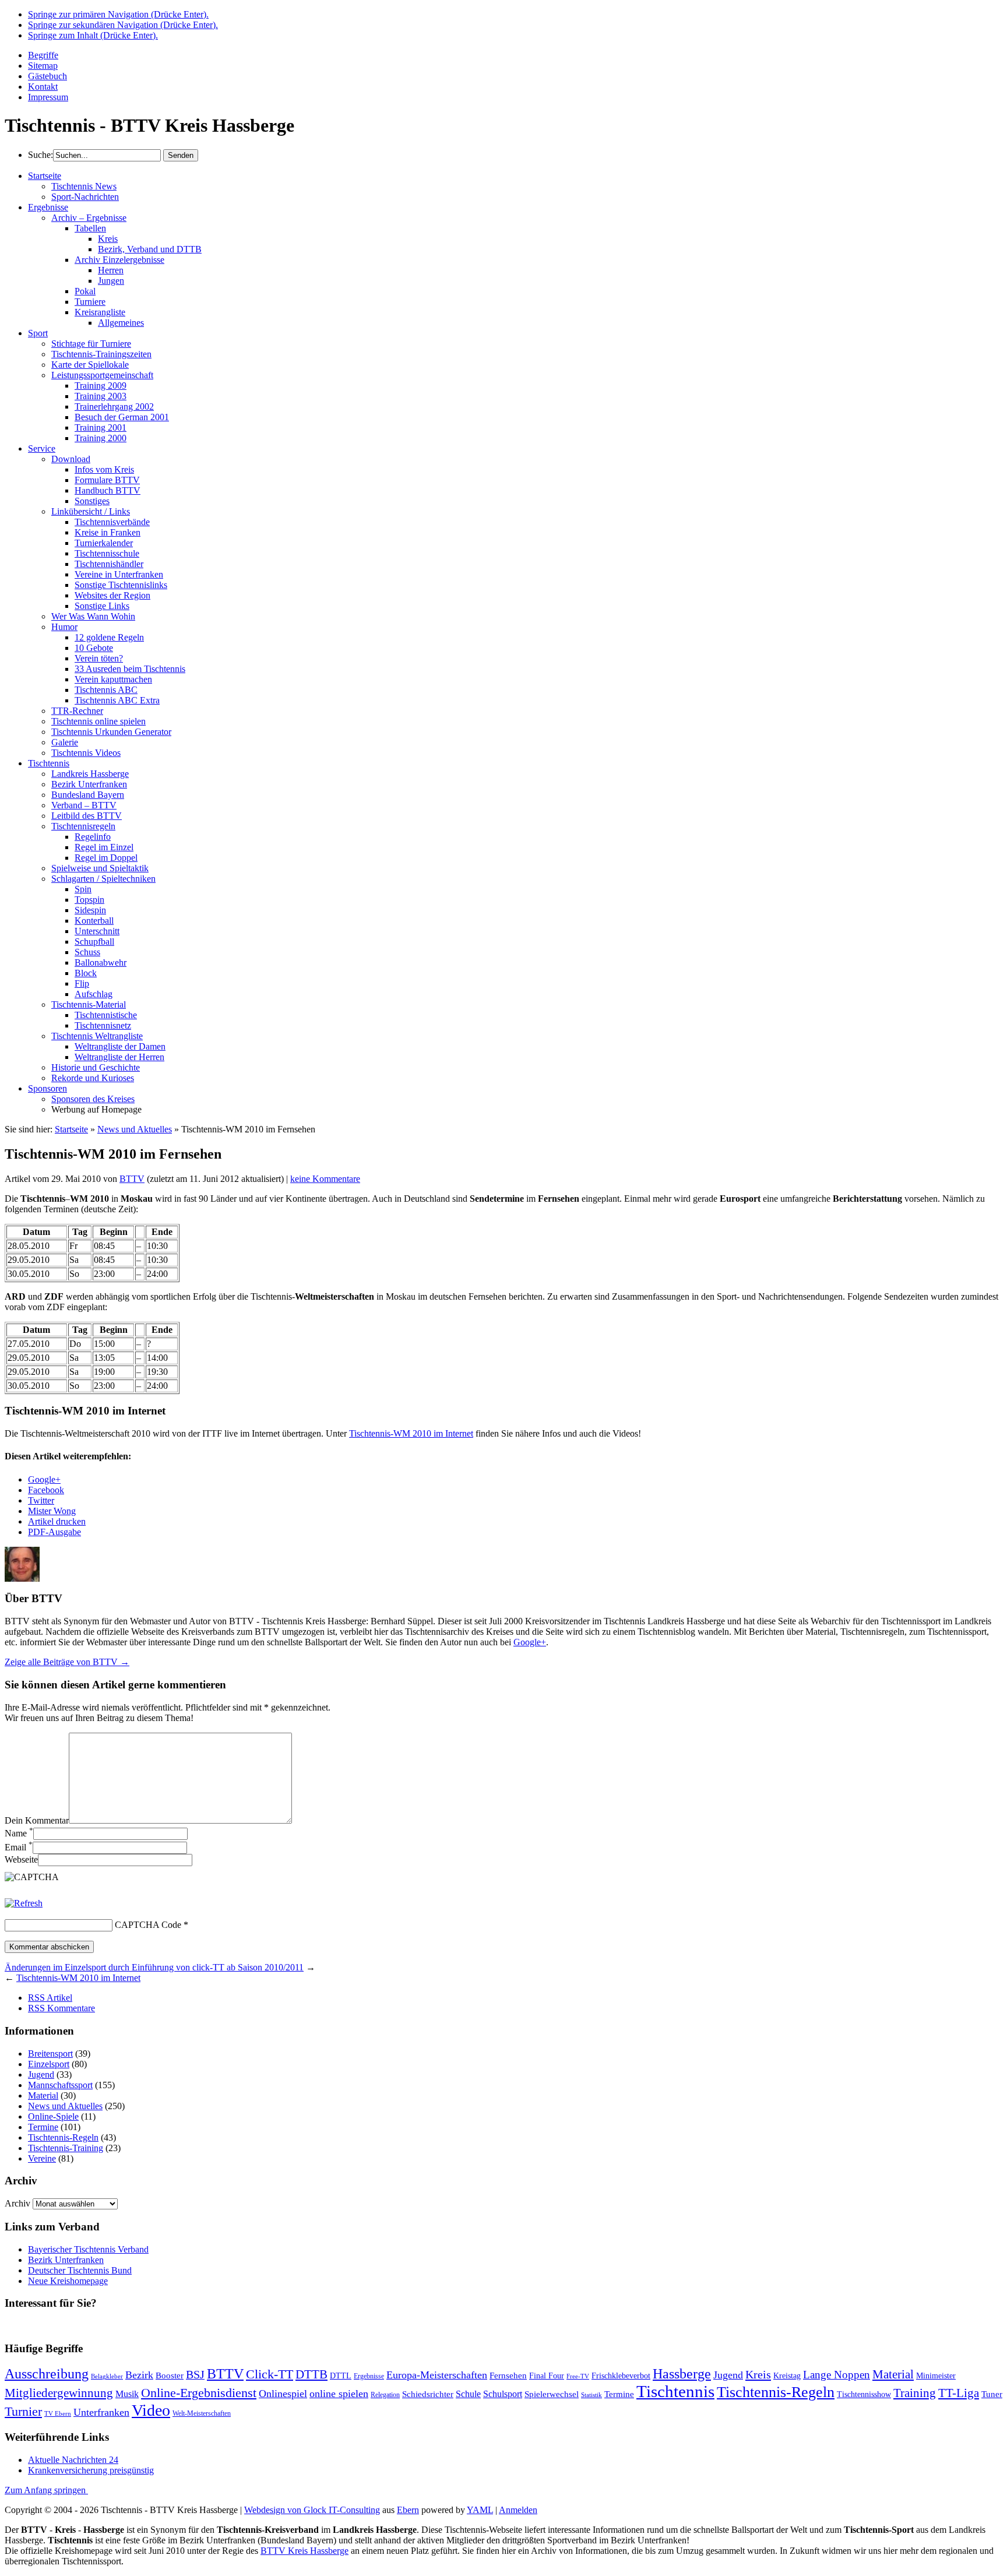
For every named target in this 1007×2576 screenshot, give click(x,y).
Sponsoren (47, 1088)
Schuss (87, 952)
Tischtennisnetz (103, 1025)
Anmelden (518, 2510)
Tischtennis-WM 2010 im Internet (411, 1433)
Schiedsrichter (428, 2394)
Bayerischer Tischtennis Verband (88, 2249)
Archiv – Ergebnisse (89, 218)
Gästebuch (47, 76)
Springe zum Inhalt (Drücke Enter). (93, 35)
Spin (83, 889)
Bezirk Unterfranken (89, 784)
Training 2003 (101, 396)
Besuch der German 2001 (122, 417)
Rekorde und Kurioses (93, 1078)
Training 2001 (101, 427)
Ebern (408, 2510)
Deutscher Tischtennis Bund (80, 2270)
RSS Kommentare (61, 2008)
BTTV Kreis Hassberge (304, 2551)
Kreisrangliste (100, 312)
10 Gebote (94, 648)
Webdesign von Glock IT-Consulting (312, 2510)
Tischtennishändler (109, 564)
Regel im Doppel (106, 858)
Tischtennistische (106, 1015)
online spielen (339, 2394)
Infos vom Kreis (104, 469)
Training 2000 (101, 438)
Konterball (94, 921)
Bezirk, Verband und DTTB (150, 249)
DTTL (341, 2376)
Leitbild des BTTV (87, 816)
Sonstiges (92, 501)
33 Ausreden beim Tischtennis (130, 669)
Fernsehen (508, 2376)
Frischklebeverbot (621, 2376)
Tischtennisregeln (83, 826)
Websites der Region (112, 595)
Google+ (530, 1642)
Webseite (21, 1859)
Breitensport (50, 2054)
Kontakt (43, 87)
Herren (111, 270)
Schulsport (503, 2394)
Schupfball (94, 942)
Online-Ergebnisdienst (199, 2393)
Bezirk (139, 2375)
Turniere (90, 302)
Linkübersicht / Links (91, 511)
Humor (64, 627)
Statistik (591, 2395)
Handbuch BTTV (108, 490)
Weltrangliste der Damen (120, 1046)
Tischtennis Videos (86, 753)
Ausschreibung (47, 2373)
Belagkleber (107, 2376)
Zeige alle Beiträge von (67, 1662)
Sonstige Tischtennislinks (121, 585)
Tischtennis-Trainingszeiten (101, 354)
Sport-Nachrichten (85, 197)
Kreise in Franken (108, 532)
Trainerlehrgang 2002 (114, 407)
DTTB (311, 2374)
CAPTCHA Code (148, 1925)
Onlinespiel (283, 2394)
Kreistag (787, 2376)
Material (43, 2095)
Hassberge (682, 2373)
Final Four (547, 2376)
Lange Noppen (837, 2375)
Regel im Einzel (104, 847)
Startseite (45, 176)
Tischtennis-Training (66, 2148)
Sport (38, 333)
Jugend (41, 2074)
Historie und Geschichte (96, 1067)
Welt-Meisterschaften (202, 2413)
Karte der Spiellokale (90, 365)
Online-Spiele (53, 2116)
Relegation (385, 2395)
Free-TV (578, 2376)
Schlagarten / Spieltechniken (103, 879)
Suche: (41, 155)
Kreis (108, 239)
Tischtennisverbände (112, 522)
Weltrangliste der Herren (119, 1057)
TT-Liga (959, 2393)
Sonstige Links (102, 606)
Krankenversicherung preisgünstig (91, 2470)
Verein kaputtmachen (113, 679)
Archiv (17, 2203)
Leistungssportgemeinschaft (102, 375)
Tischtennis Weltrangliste (97, 1036)
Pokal (85, 291)
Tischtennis (49, 763)
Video (151, 2410)
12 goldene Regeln (109, 637)
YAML (480, 2510)
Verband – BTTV (84, 805)
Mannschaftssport (60, 2085)
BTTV (132, 1179)
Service (42, 448)
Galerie (65, 742)
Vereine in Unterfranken (119, 574)
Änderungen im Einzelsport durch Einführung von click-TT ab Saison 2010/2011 (154, 1967)
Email (19, 1847)
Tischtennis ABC (106, 690)
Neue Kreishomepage (68, 2281)
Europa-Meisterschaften (437, 2375)
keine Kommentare (325, 1179)
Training (915, 2393)
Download (71, 459)
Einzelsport (49, 2064)
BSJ (195, 2374)
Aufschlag (94, 994)
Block (86, 973)
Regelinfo (93, 837)
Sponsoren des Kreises (93, 1099)
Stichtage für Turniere (91, 344)
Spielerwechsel (552, 2394)
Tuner (992, 2394)
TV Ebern (58, 2414)
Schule (468, 2394)
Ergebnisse (48, 207)
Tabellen (90, 228)
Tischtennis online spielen (98, 721)
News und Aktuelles (135, 1129)
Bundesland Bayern (88, 795)
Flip (82, 983)
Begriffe (43, 55)
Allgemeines (121, 323)
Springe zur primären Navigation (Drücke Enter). (118, 14)
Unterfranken (101, 2412)
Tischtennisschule (107, 553)
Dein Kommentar (37, 1820)
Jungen (111, 281)
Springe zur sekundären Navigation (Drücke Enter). (123, 25)
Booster (170, 2376)
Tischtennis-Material (89, 1004)
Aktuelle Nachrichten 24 (73, 2460)
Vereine (42, 2158)
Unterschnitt (97, 931)
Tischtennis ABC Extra (117, 700)
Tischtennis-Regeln (63, 2137)
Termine (43, 2127)
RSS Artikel (50, 1998)
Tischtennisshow (864, 2394)
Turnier (23, 2411)
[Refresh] (24, 1903)
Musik (127, 2394)
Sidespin (90, 910)
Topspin (89, 900)
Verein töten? (99, 658)
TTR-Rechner (77, 711)
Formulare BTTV (107, 480)
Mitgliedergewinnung (59, 2393)
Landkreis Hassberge (90, 774)
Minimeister (936, 2376)
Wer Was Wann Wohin (93, 616)
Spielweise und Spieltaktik (100, 868)
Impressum (48, 97)
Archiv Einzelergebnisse (119, 260)
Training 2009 (101, 386)
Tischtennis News (84, 186)
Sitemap (43, 66)
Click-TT (270, 2374)
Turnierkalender (104, 543)
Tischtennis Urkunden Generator (111, 732)
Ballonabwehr (101, 963)
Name (19, 1833)
